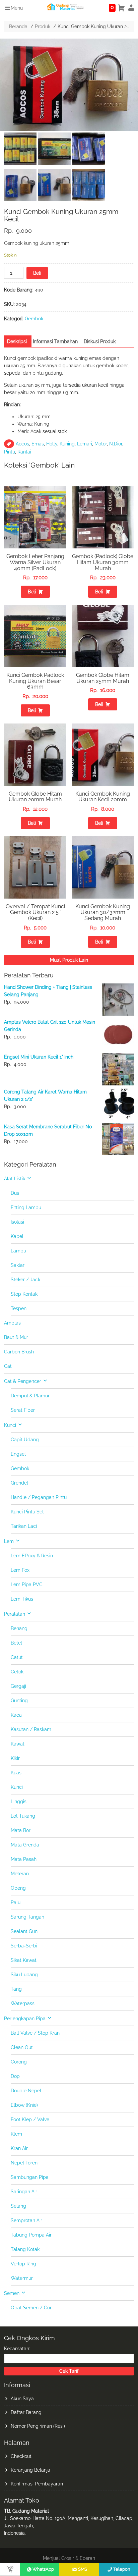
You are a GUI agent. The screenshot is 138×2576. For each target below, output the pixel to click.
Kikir (15, 1758)
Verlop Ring (23, 2264)
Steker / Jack (25, 1280)
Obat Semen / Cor (31, 2308)
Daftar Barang (26, 2412)
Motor (101, 444)
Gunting (19, 1701)
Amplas (12, 1323)
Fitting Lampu (26, 1207)
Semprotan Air (26, 2220)
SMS (83, 2569)
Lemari (85, 444)
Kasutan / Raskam (31, 1729)
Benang (19, 1628)
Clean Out (22, 2047)
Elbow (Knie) (24, 2105)
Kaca (16, 1715)
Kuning (67, 444)
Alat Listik (15, 1179)
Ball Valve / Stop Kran (35, 2033)
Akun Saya (22, 2399)
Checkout (21, 2456)
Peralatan (15, 1614)
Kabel (17, 1236)
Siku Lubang (24, 1975)
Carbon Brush (19, 1352)
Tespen (19, 1308)
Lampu (18, 1251)
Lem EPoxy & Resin (32, 1556)
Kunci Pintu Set (27, 1512)
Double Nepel (26, 2091)
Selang (18, 2206)
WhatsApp (43, 2569)
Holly (52, 444)
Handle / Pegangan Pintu (39, 1497)
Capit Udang (25, 1440)
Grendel (19, 1483)
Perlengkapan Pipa (25, 2019)
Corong (19, 2062)
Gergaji (18, 1686)
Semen (12, 2293)
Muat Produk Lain (69, 960)
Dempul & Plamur (30, 1396)
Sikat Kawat (24, 1960)
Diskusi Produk (100, 341)
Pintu (10, 452)
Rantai (24, 452)
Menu (17, 8)
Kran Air (19, 2148)
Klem (16, 2134)
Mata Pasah (24, 1859)
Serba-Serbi (24, 1946)
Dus (15, 1193)
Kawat (18, 1744)
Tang (16, 1989)
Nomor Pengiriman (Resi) (38, 2426)
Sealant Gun (24, 1931)
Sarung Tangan (27, 1917)
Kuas (16, 1773)
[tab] (17, 341)
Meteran (20, 1874)
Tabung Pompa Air (31, 2235)
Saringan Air (24, 2192)
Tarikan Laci (24, 1526)
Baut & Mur (16, 1337)
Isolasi (17, 1222)
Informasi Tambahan (55, 341)
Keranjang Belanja (30, 2470)
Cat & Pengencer (23, 1381)
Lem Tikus (22, 1599)
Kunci (10, 1425)
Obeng (18, 1888)
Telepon (122, 2569)
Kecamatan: (17, 2349)
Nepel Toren (24, 2163)
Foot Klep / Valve (30, 2119)
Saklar (18, 1265)
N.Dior (116, 444)
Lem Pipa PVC (27, 1585)
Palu (16, 1902)
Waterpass (23, 2003)
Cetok (17, 1672)
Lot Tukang (23, 1816)
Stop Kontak (24, 1294)
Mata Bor (21, 1830)
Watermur (22, 2278)
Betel (16, 1643)
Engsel (18, 1454)
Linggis (19, 1802)
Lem (9, 1541)
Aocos (22, 444)
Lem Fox (20, 1570)
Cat (8, 1366)
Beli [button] (32, 592)
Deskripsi (17, 341)
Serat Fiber (23, 1410)
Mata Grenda (25, 1845)
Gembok (34, 319)
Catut (17, 1657)
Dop (15, 2076)
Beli (37, 273)
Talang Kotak (25, 2249)
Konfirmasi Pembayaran (37, 2484)
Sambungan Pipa (30, 2177)
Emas (38, 444)
